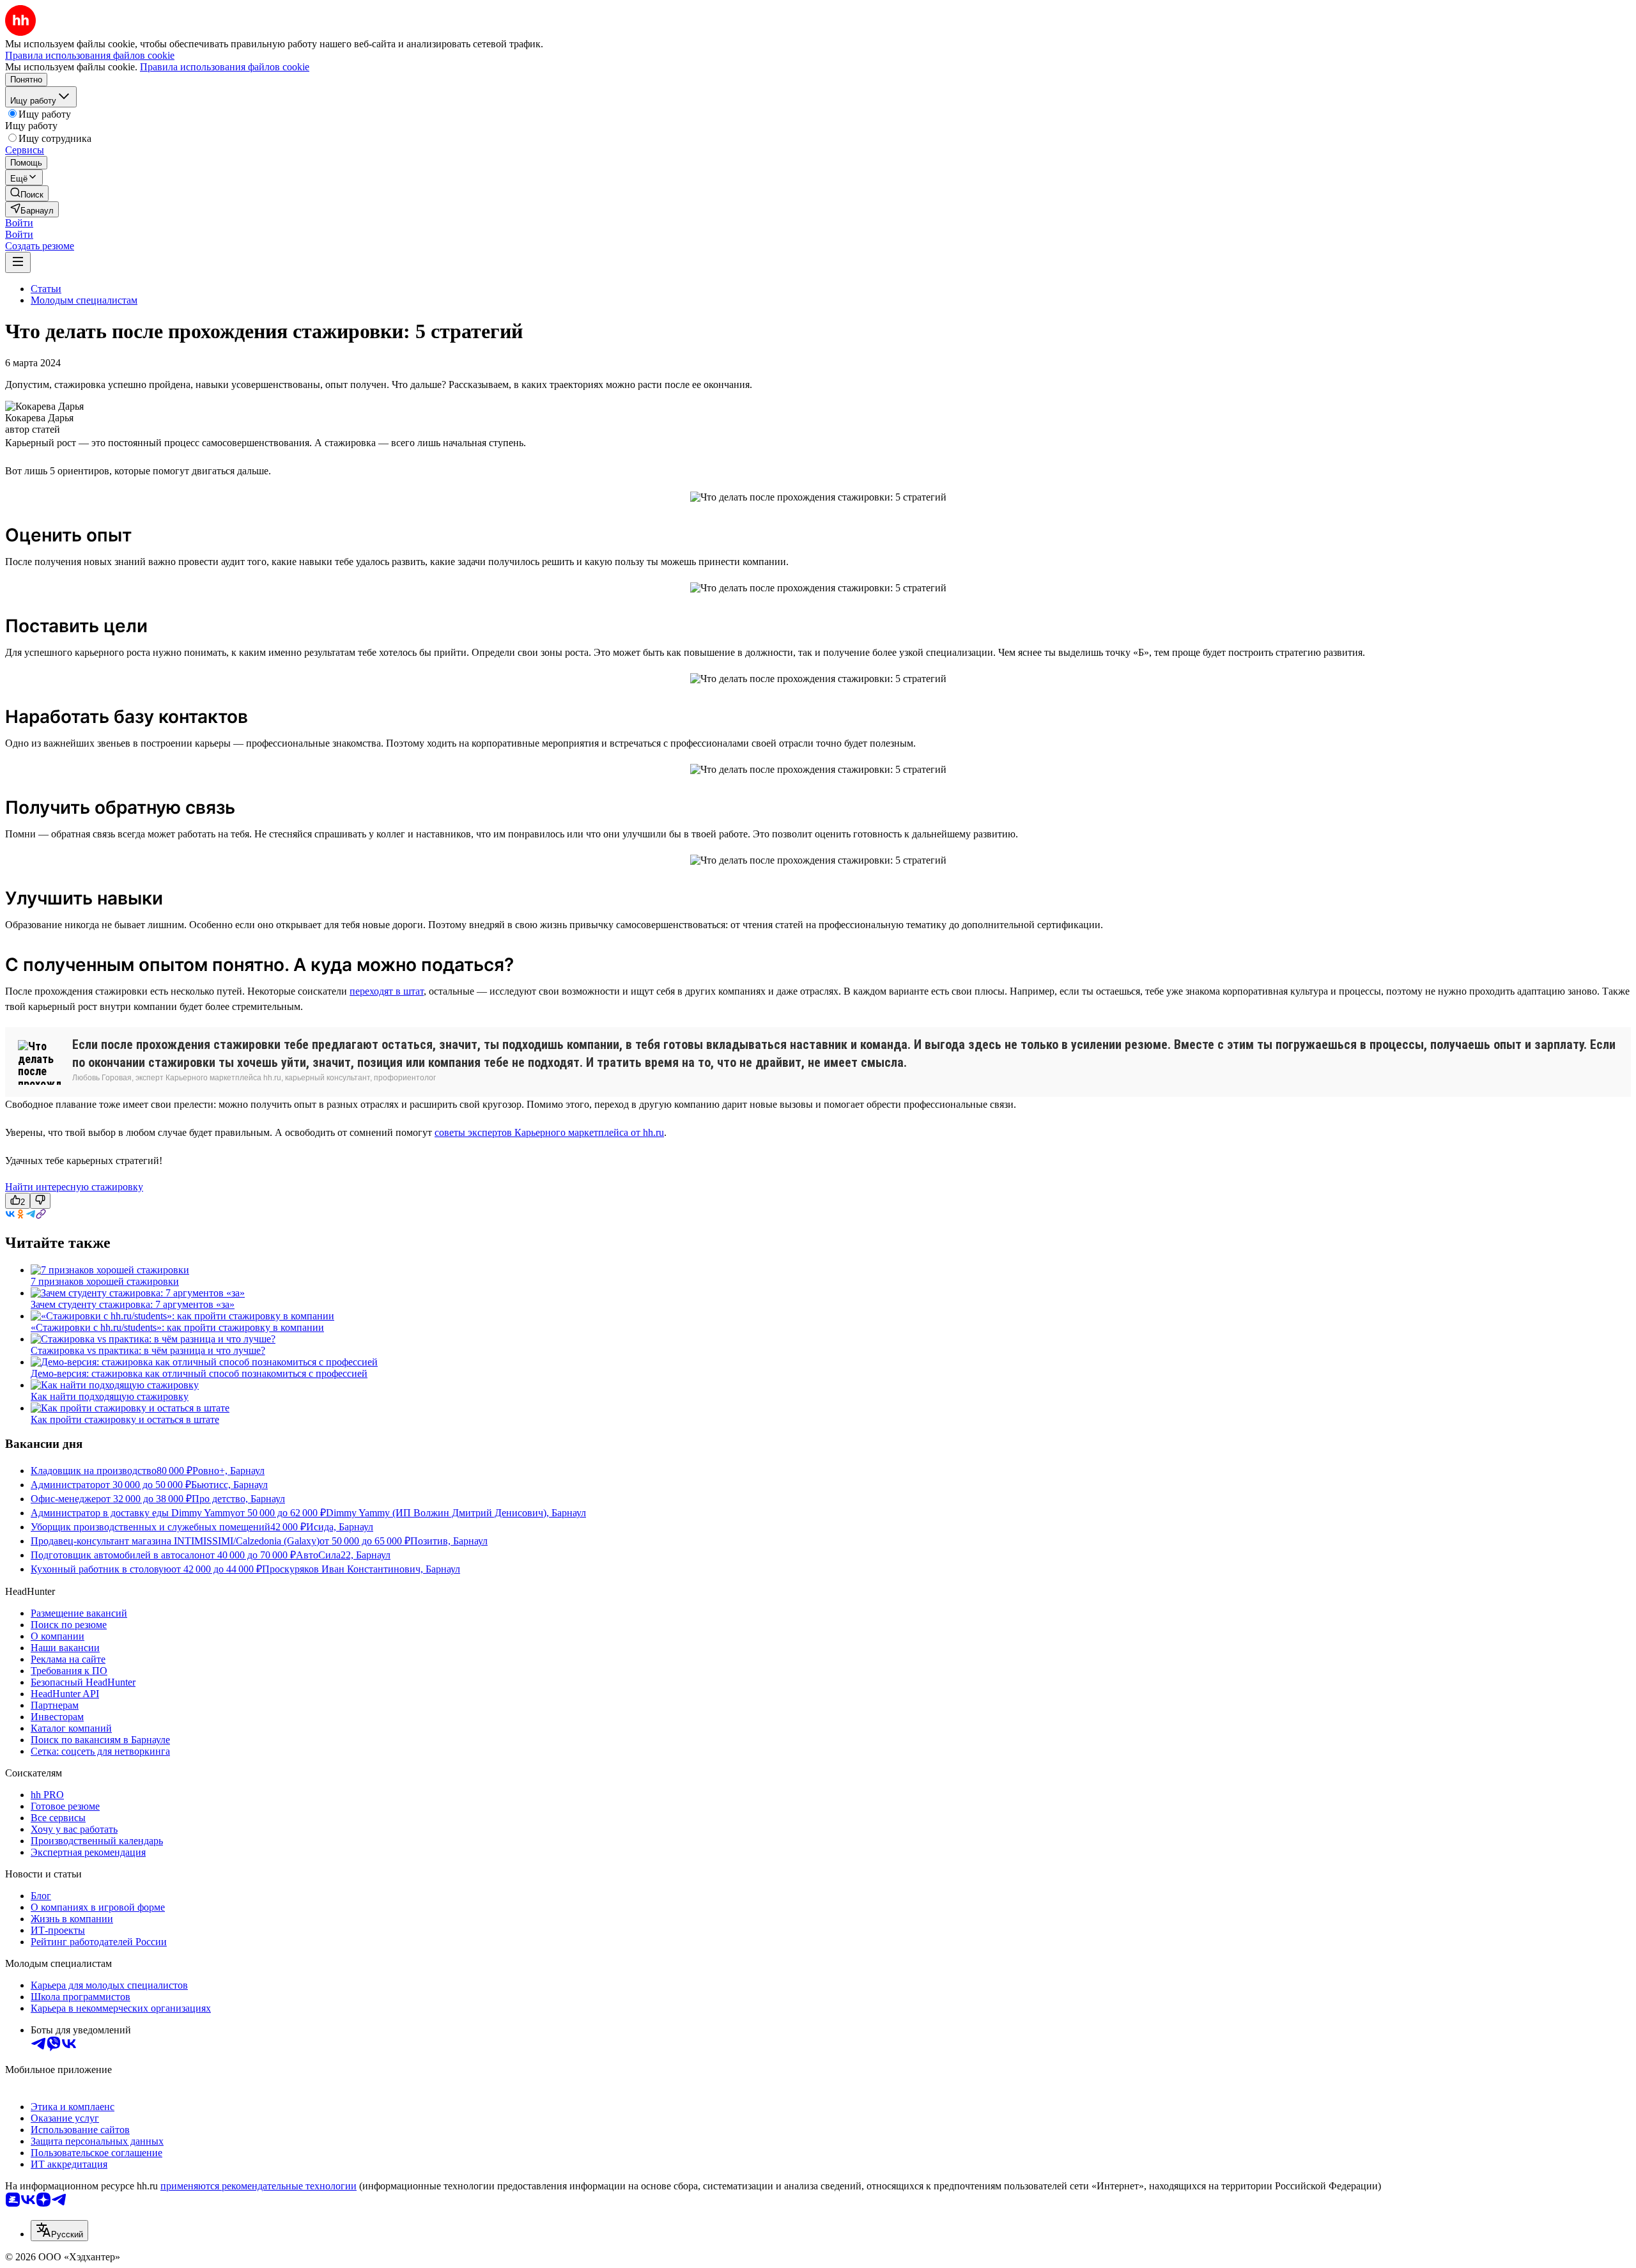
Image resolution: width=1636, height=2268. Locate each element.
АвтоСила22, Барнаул (343, 1555)
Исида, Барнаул (340, 1527)
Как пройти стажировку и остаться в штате (125, 1419)
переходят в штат (387, 991)
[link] (27, 193)
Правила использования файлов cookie (225, 67)
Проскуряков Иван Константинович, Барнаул (361, 1569)
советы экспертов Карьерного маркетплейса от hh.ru (549, 1132)
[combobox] (59, 2231)
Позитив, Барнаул (449, 1541)
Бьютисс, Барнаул (229, 1485)
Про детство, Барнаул (238, 1499)
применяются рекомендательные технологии (259, 2186)
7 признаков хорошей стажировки (105, 1281)
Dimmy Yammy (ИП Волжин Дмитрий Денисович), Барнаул (456, 1513)
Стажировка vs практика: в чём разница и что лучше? (148, 1350)
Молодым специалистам (84, 300)
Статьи (46, 289)
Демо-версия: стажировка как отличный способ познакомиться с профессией (199, 1373)
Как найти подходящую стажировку (110, 1396)
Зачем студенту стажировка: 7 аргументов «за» (133, 1304)
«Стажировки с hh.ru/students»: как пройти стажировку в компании (177, 1327)
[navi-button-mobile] (18, 262)
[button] (19, 223)
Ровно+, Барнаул (228, 1471)
